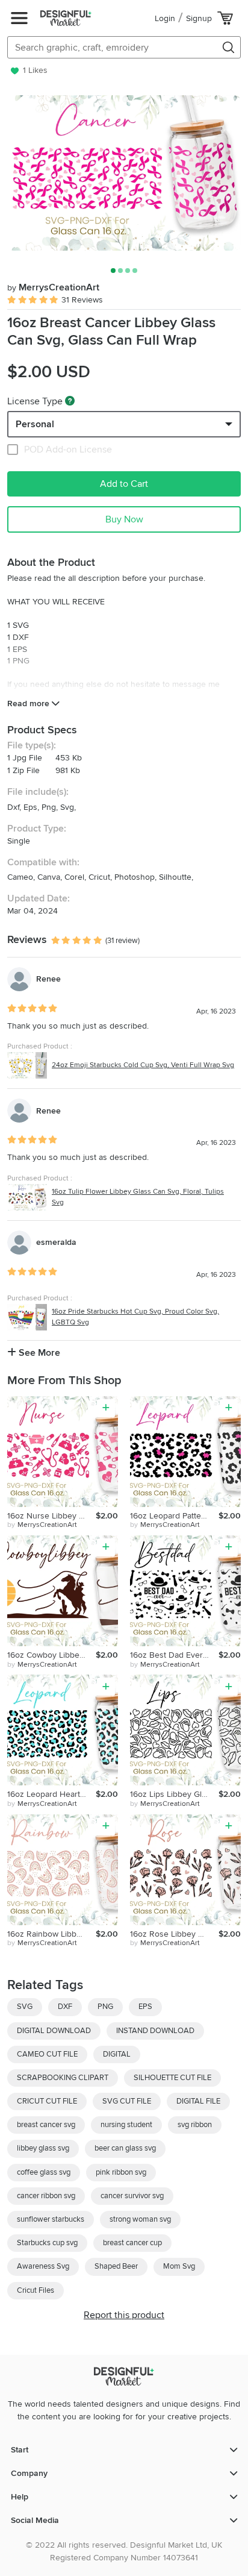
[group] (124, 173)
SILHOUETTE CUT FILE (172, 2078)
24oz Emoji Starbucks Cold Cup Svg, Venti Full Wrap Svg (143, 1065)
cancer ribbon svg (46, 2196)
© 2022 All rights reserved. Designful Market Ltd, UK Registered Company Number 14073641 (124, 2551)
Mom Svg (179, 2266)
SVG (25, 2007)
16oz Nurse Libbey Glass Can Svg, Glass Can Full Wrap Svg (51, 1516)
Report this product (124, 2315)
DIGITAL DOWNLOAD (54, 2031)
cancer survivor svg (132, 2196)
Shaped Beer (116, 2266)
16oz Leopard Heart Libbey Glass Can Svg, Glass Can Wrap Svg (51, 1794)
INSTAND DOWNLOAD (155, 2031)
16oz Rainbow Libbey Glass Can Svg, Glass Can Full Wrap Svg (51, 1934)
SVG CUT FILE (127, 2101)
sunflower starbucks (51, 2219)
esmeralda (56, 1242)
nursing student (126, 2125)
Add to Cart (124, 484)
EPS (145, 2007)
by (42, 1525)
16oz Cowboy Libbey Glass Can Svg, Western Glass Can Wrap (51, 1655)
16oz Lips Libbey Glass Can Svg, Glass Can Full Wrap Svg (174, 1794)
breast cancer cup (132, 2243)
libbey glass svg (43, 2148)
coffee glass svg (44, 2172)
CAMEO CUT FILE (47, 2054)
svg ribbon (195, 2125)
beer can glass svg (125, 2148)
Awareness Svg (43, 2266)
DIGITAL (117, 2054)
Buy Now (124, 519)
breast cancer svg (46, 2125)
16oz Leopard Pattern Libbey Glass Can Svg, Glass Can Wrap (174, 1516)
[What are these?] (70, 401)
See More (38, 1353)
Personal (35, 424)
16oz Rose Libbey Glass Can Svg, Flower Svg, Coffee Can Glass (174, 1934)
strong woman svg (140, 2219)
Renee (48, 979)
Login (165, 18)
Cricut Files (36, 2290)
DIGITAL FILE (198, 2101)
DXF (65, 2007)
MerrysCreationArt (53, 287)
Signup (199, 18)
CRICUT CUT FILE (47, 2101)
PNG (105, 2007)
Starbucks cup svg (47, 2243)
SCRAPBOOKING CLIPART (63, 2078)
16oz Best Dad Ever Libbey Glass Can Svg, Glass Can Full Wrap (174, 1655)
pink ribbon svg (121, 2172)
